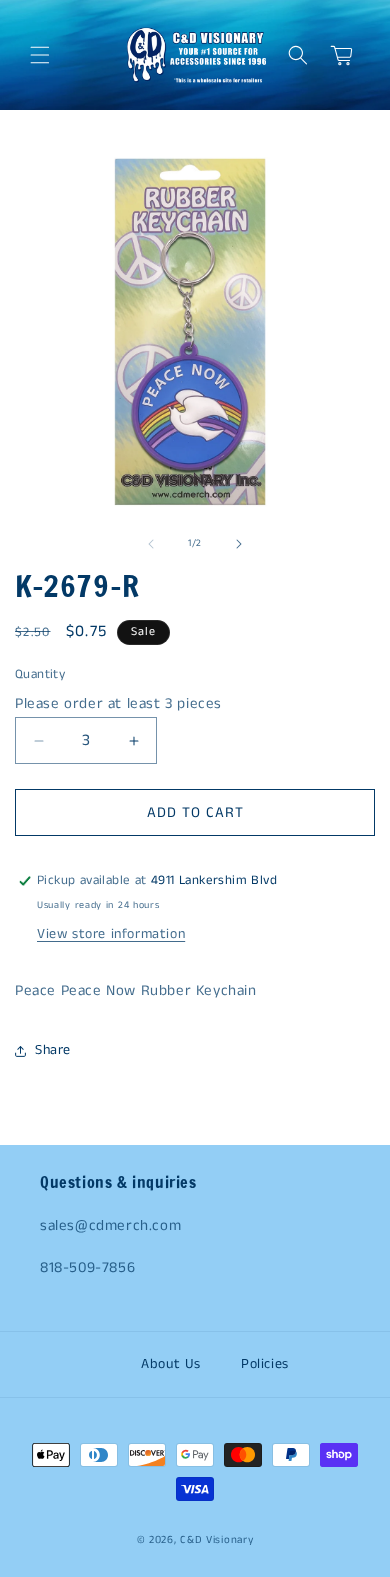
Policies (265, 1364)
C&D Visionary (216, 1540)
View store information (111, 934)
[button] (40, 55)
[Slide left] (151, 544)
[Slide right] (239, 544)
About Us (171, 1364)
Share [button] (53, 1050)
